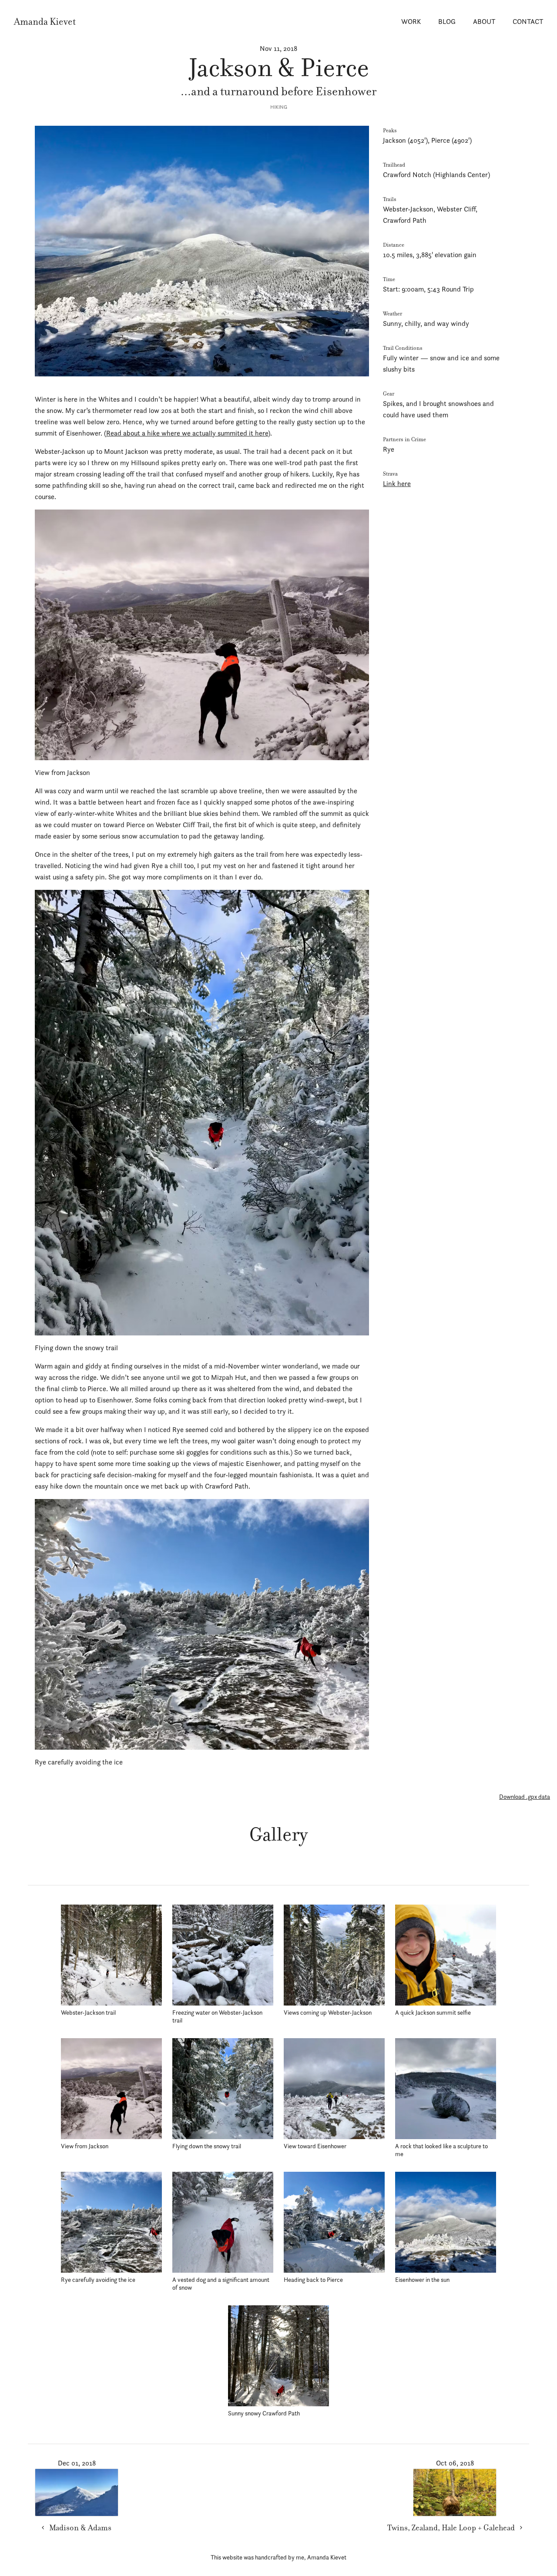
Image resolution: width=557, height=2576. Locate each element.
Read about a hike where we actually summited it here (187, 433)
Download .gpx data (525, 1797)
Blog (447, 22)
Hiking (279, 107)
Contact (528, 22)
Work (411, 22)
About (484, 22)
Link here (397, 484)
